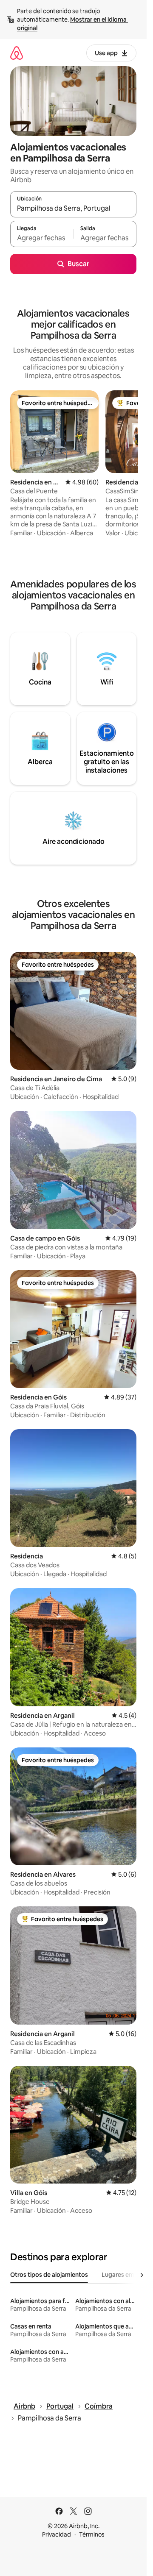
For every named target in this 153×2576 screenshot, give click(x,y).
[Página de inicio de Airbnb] (17, 53)
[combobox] (73, 208)
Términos (92, 2534)
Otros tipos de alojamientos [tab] (49, 2275)
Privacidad (57, 2534)
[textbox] (42, 238)
